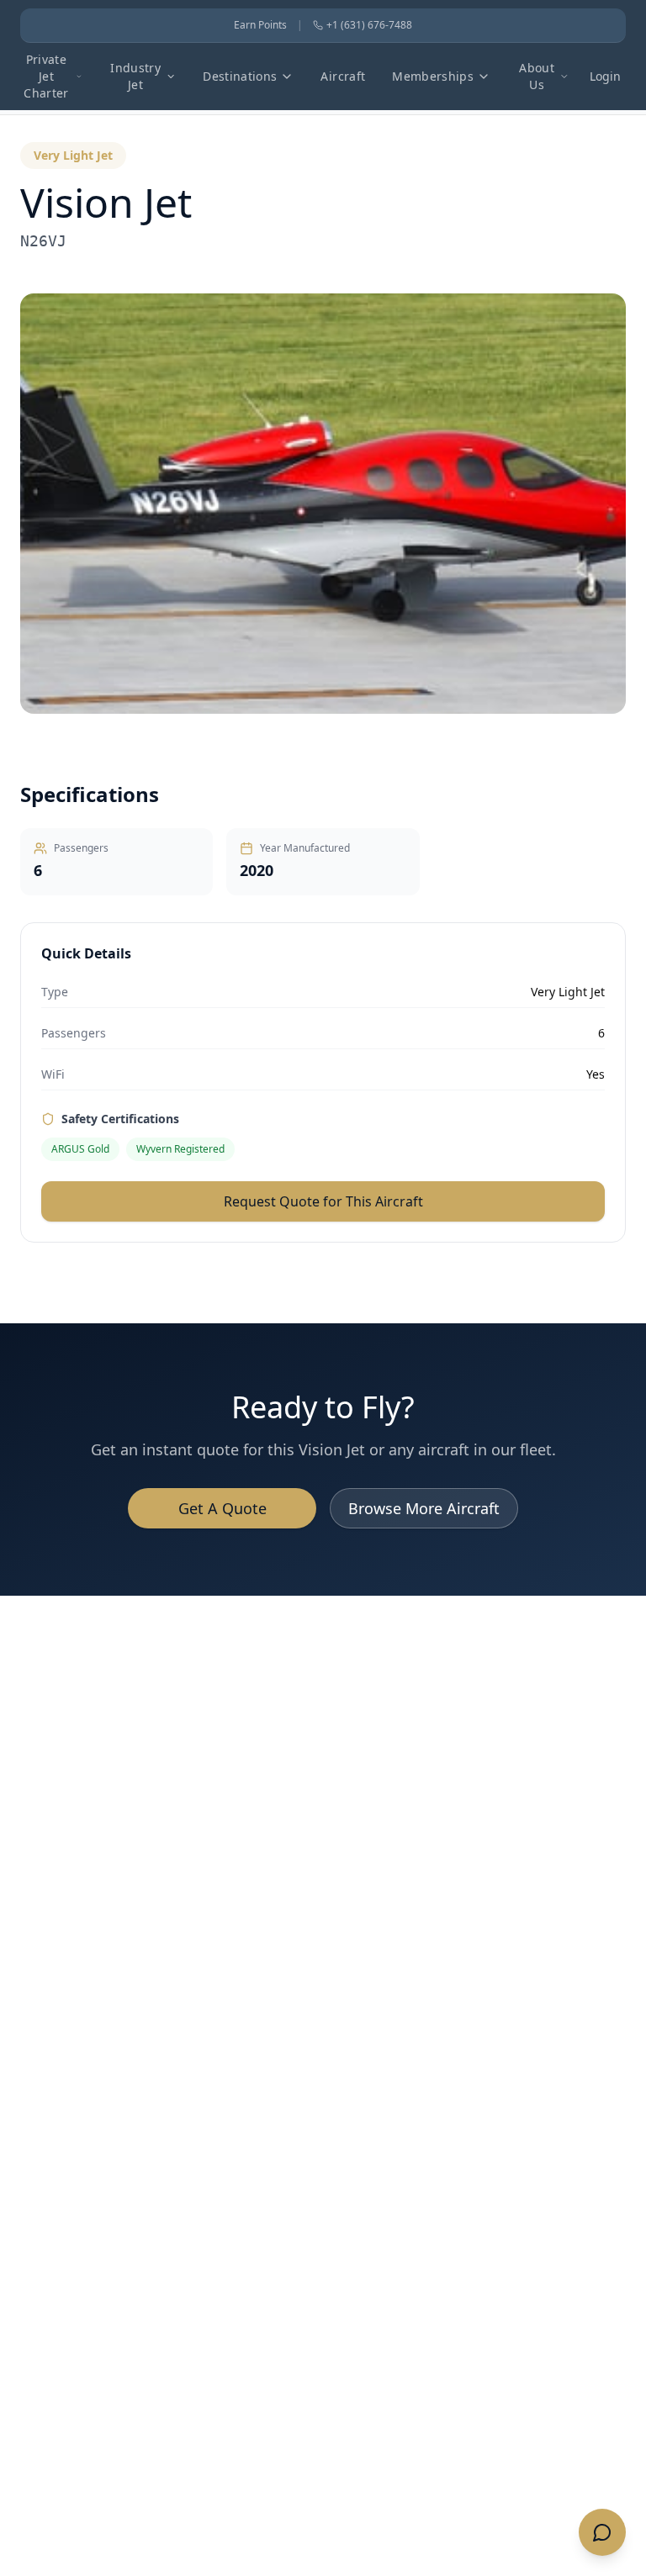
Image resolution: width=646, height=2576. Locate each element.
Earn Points (260, 25)
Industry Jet (135, 76)
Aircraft (343, 76)
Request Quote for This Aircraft (323, 1201)
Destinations (240, 76)
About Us (537, 76)
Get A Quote (222, 1508)
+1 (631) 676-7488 (369, 25)
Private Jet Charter (46, 76)
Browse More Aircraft (424, 1508)
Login (605, 76)
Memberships (433, 76)
